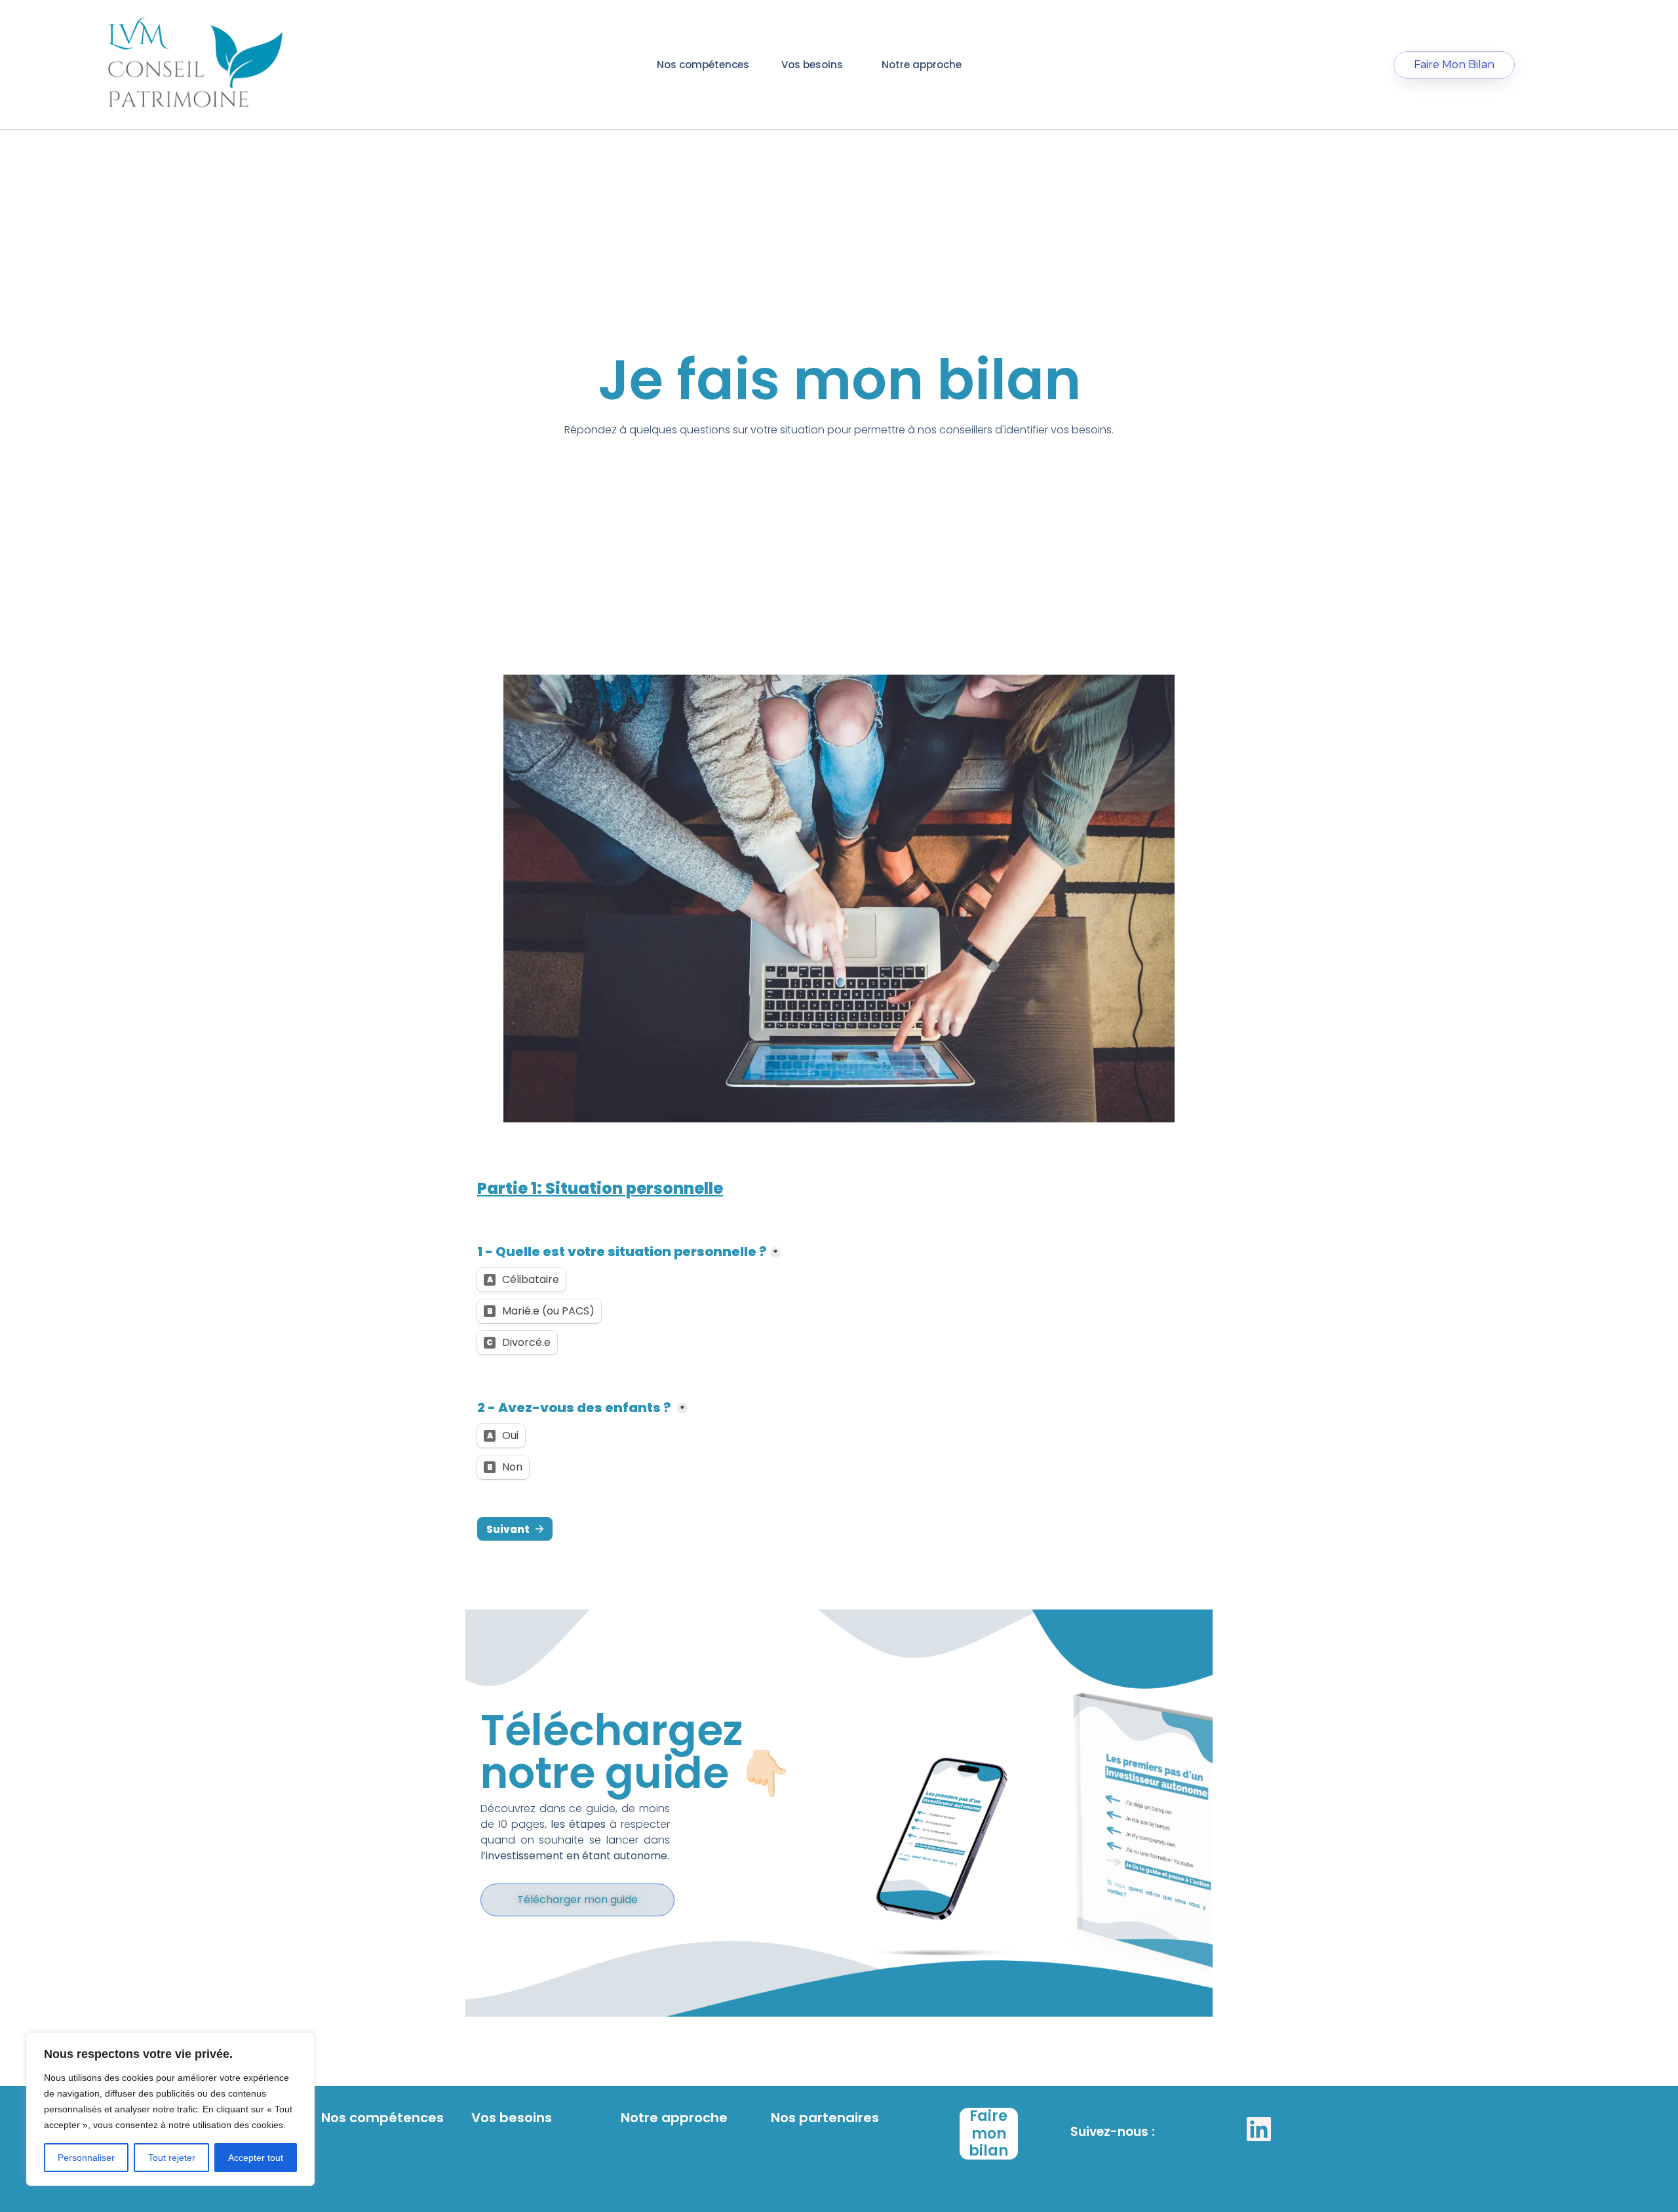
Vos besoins (812, 65)
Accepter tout (256, 2158)
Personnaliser (86, 2158)
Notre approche (922, 65)
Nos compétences (703, 65)
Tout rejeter (172, 2158)
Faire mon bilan (988, 2133)
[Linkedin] (1258, 2129)
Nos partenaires (825, 2118)
